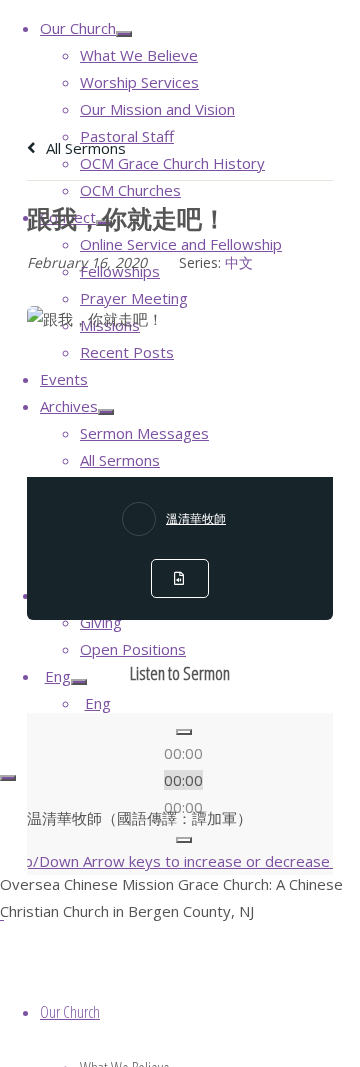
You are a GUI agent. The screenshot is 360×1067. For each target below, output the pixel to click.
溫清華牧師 (196, 518)
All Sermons (84, 148)
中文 (239, 262)
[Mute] (184, 840)
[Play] (184, 732)
